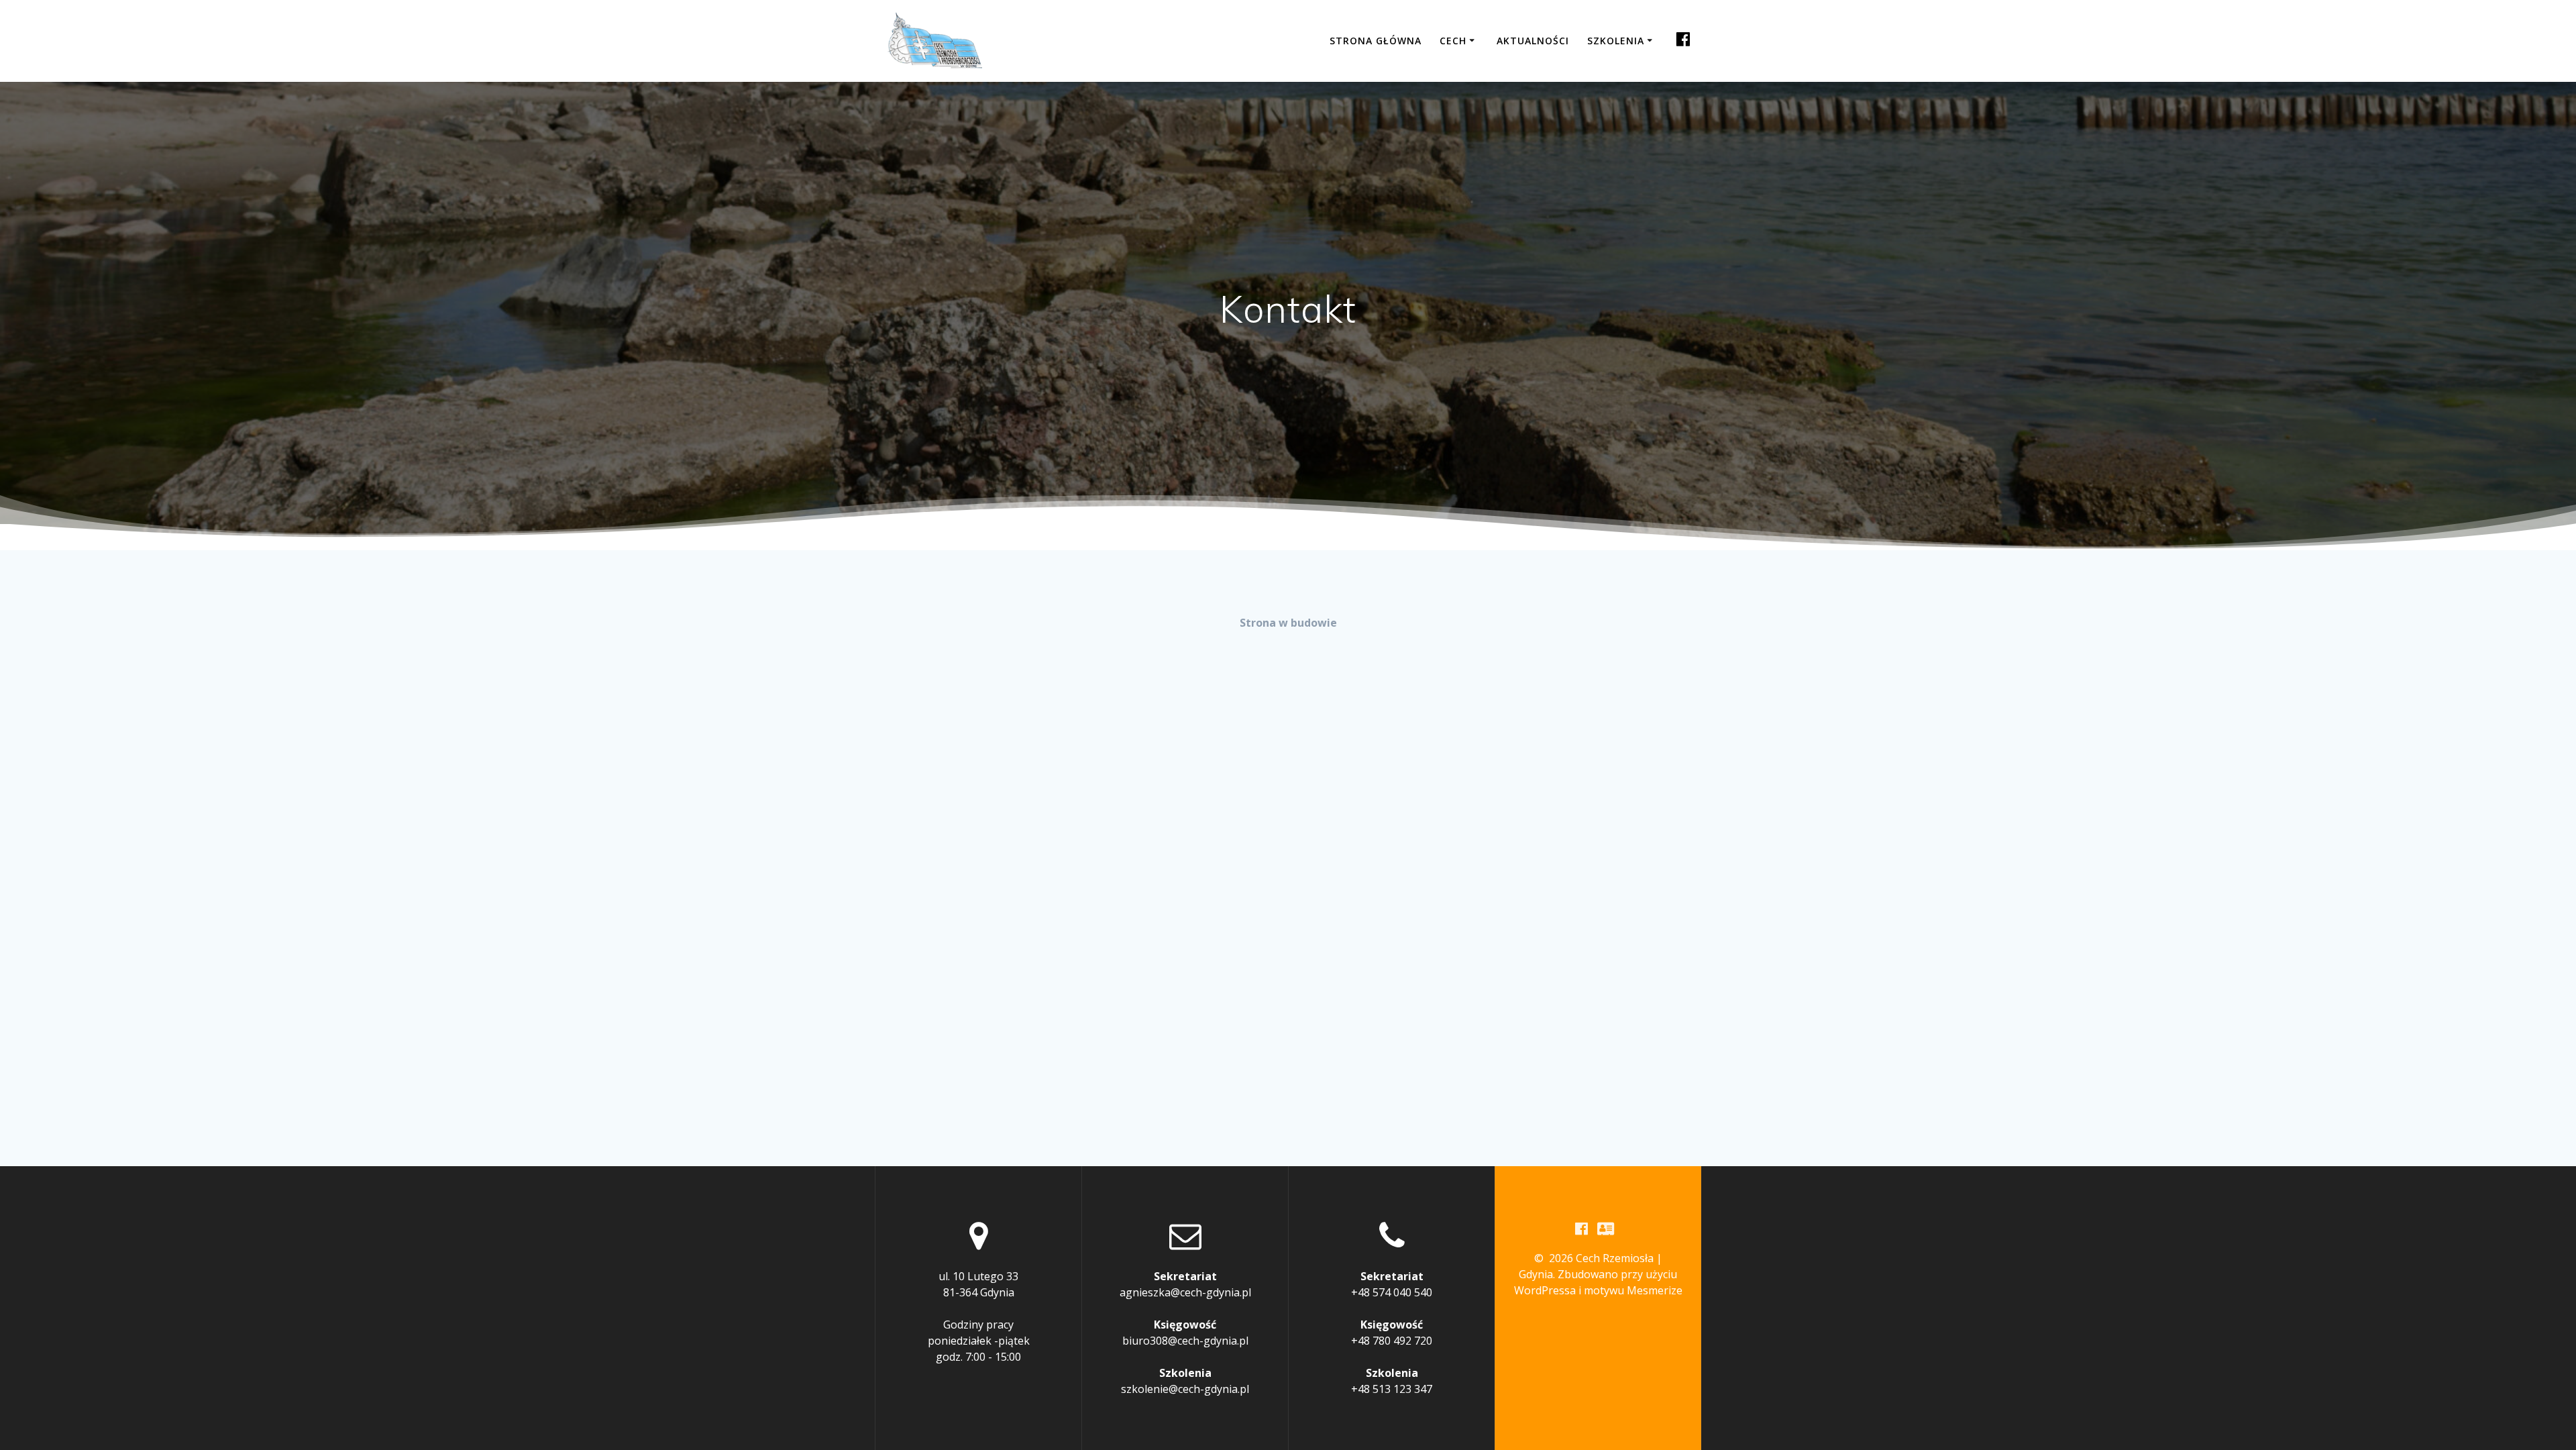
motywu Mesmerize (1633, 1290)
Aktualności (1533, 41)
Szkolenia (1616, 41)
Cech (1453, 41)
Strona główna (1376, 41)
